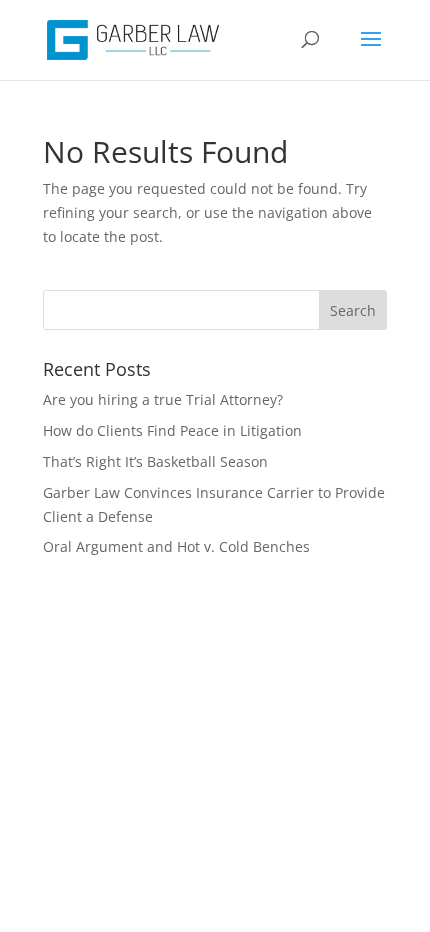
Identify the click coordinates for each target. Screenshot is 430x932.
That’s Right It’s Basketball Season (155, 461)
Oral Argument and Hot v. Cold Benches (176, 546)
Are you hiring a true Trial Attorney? (163, 399)
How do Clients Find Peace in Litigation (172, 430)
